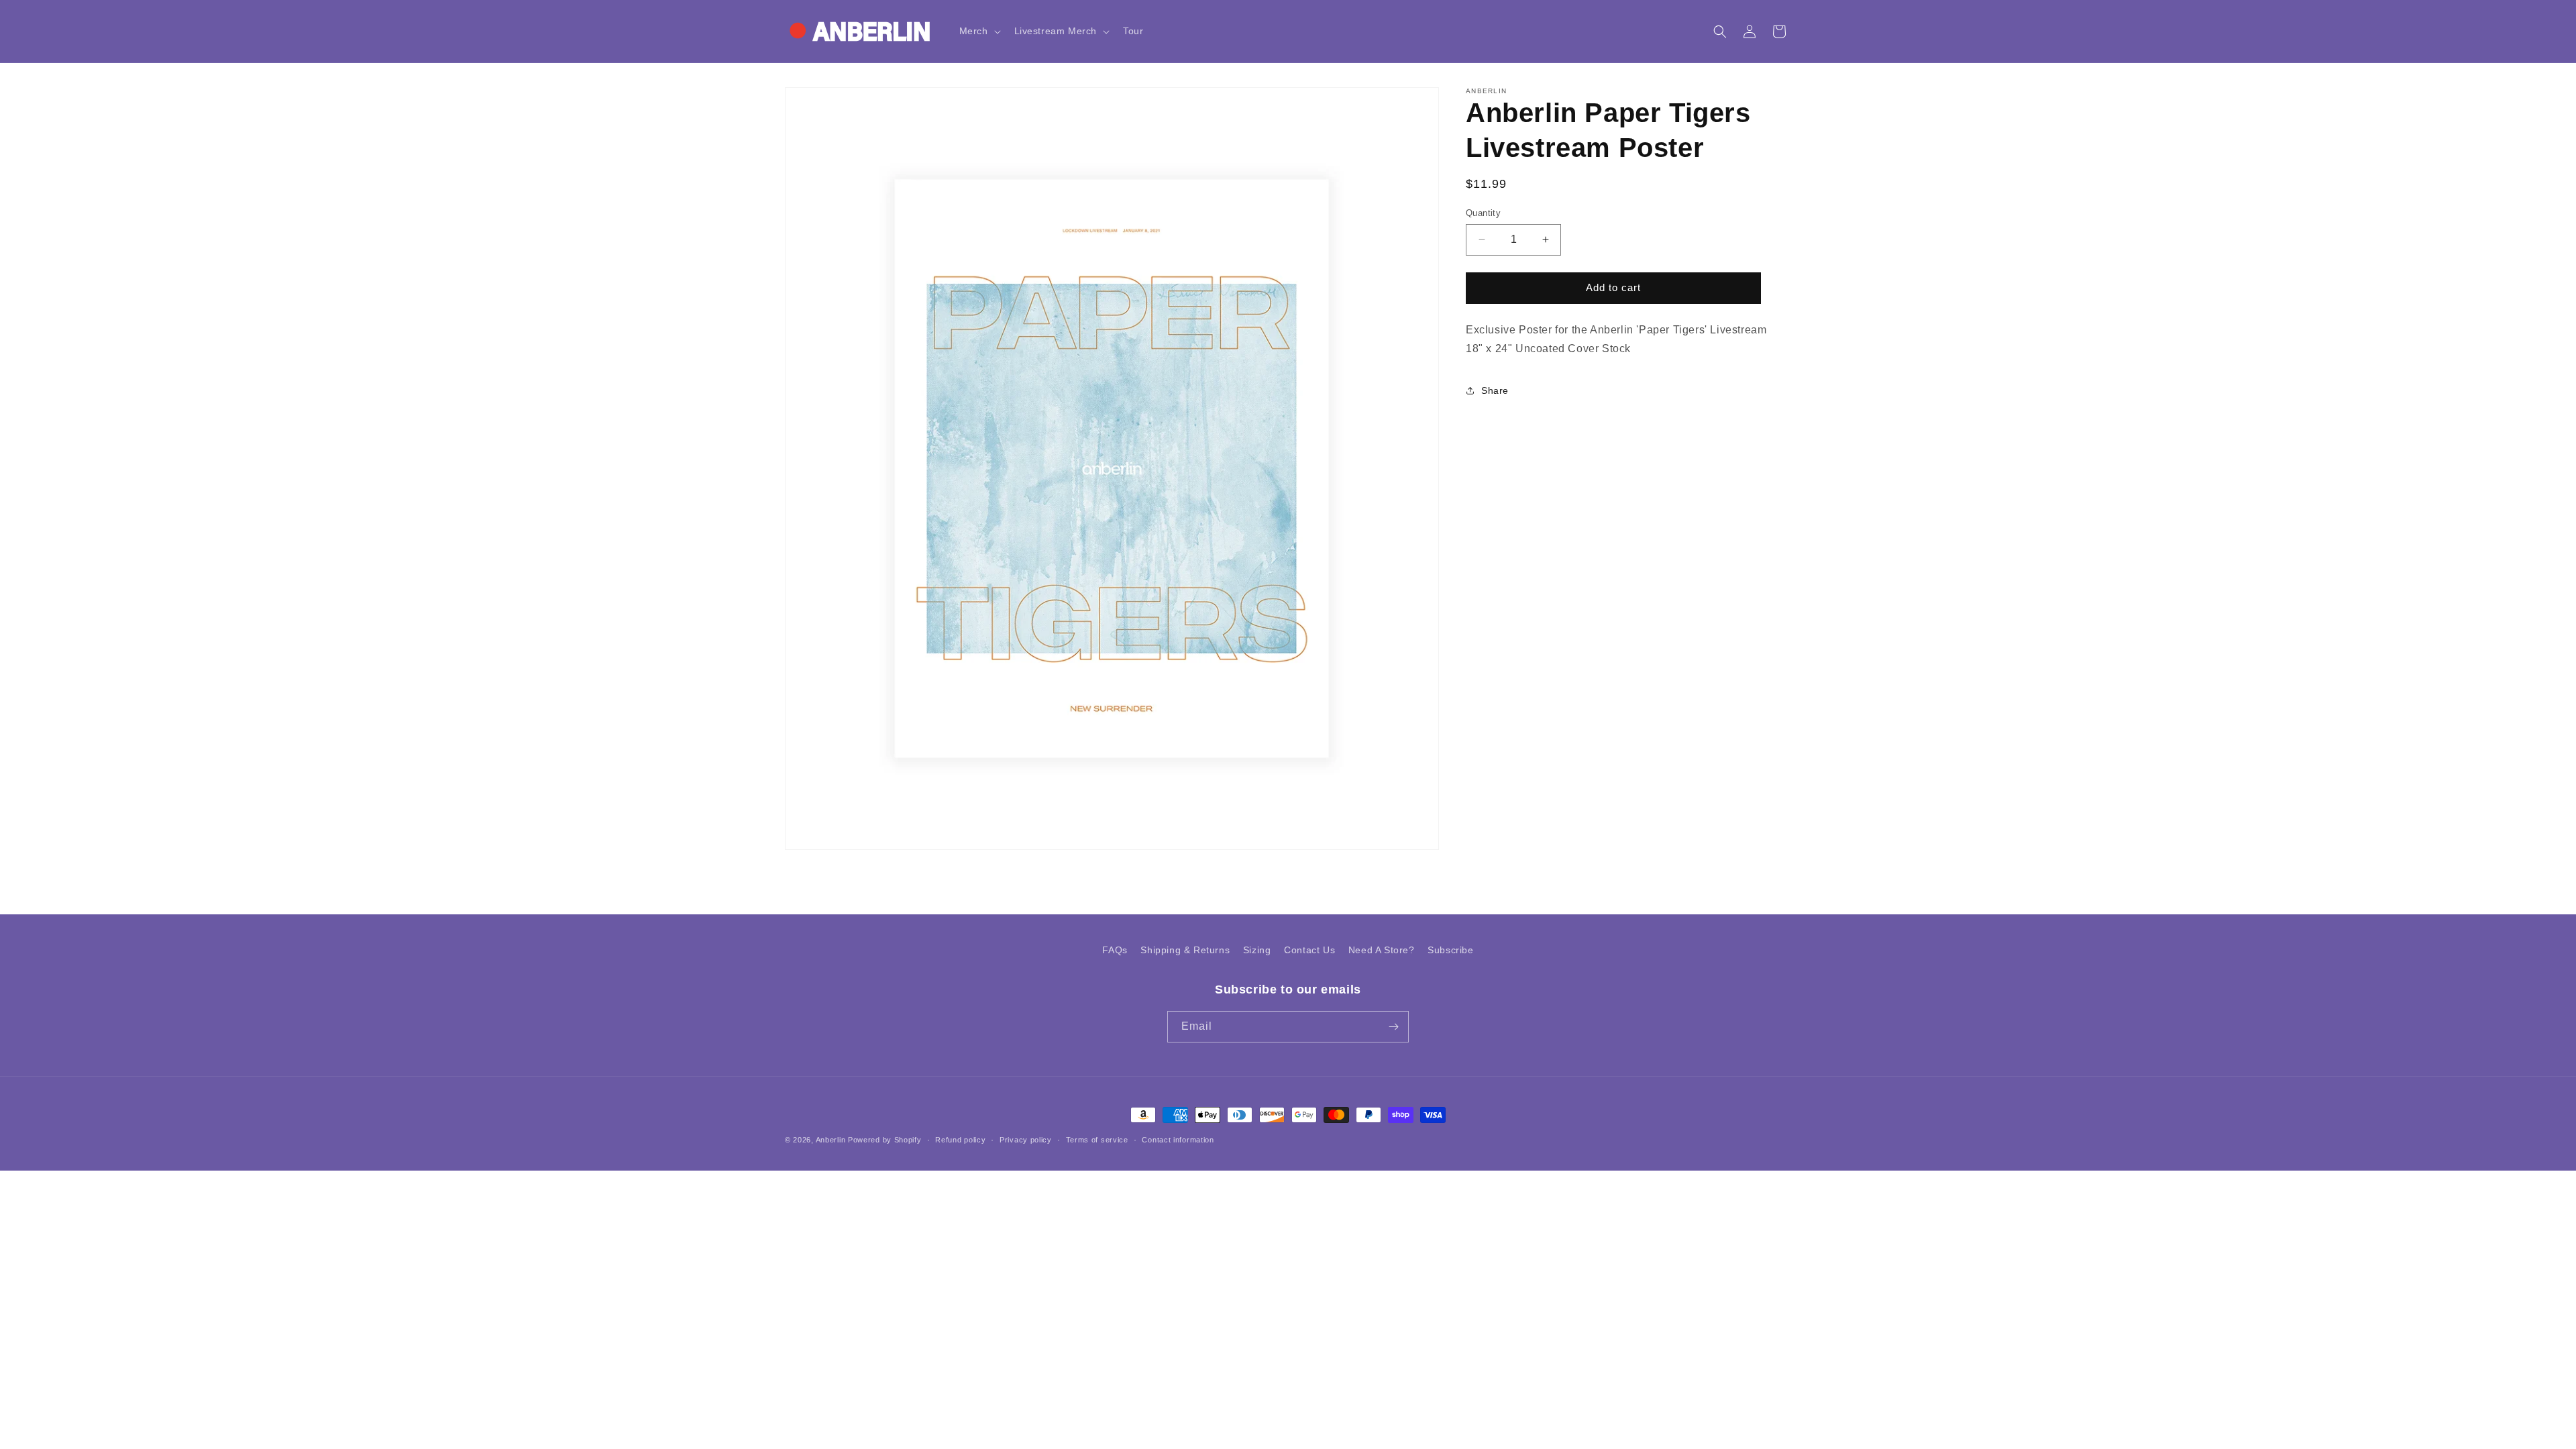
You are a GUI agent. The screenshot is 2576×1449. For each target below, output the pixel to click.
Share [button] (1495, 390)
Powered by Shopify (885, 1140)
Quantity (1483, 213)
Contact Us (1309, 950)
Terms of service (1097, 1140)
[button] (979, 31)
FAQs (1115, 950)
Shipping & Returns (1185, 950)
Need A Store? (1382, 950)
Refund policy (960, 1140)
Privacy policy (1026, 1140)
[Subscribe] (1393, 1027)
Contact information (1178, 1140)
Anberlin (831, 1140)
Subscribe (1450, 950)
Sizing (1257, 950)
